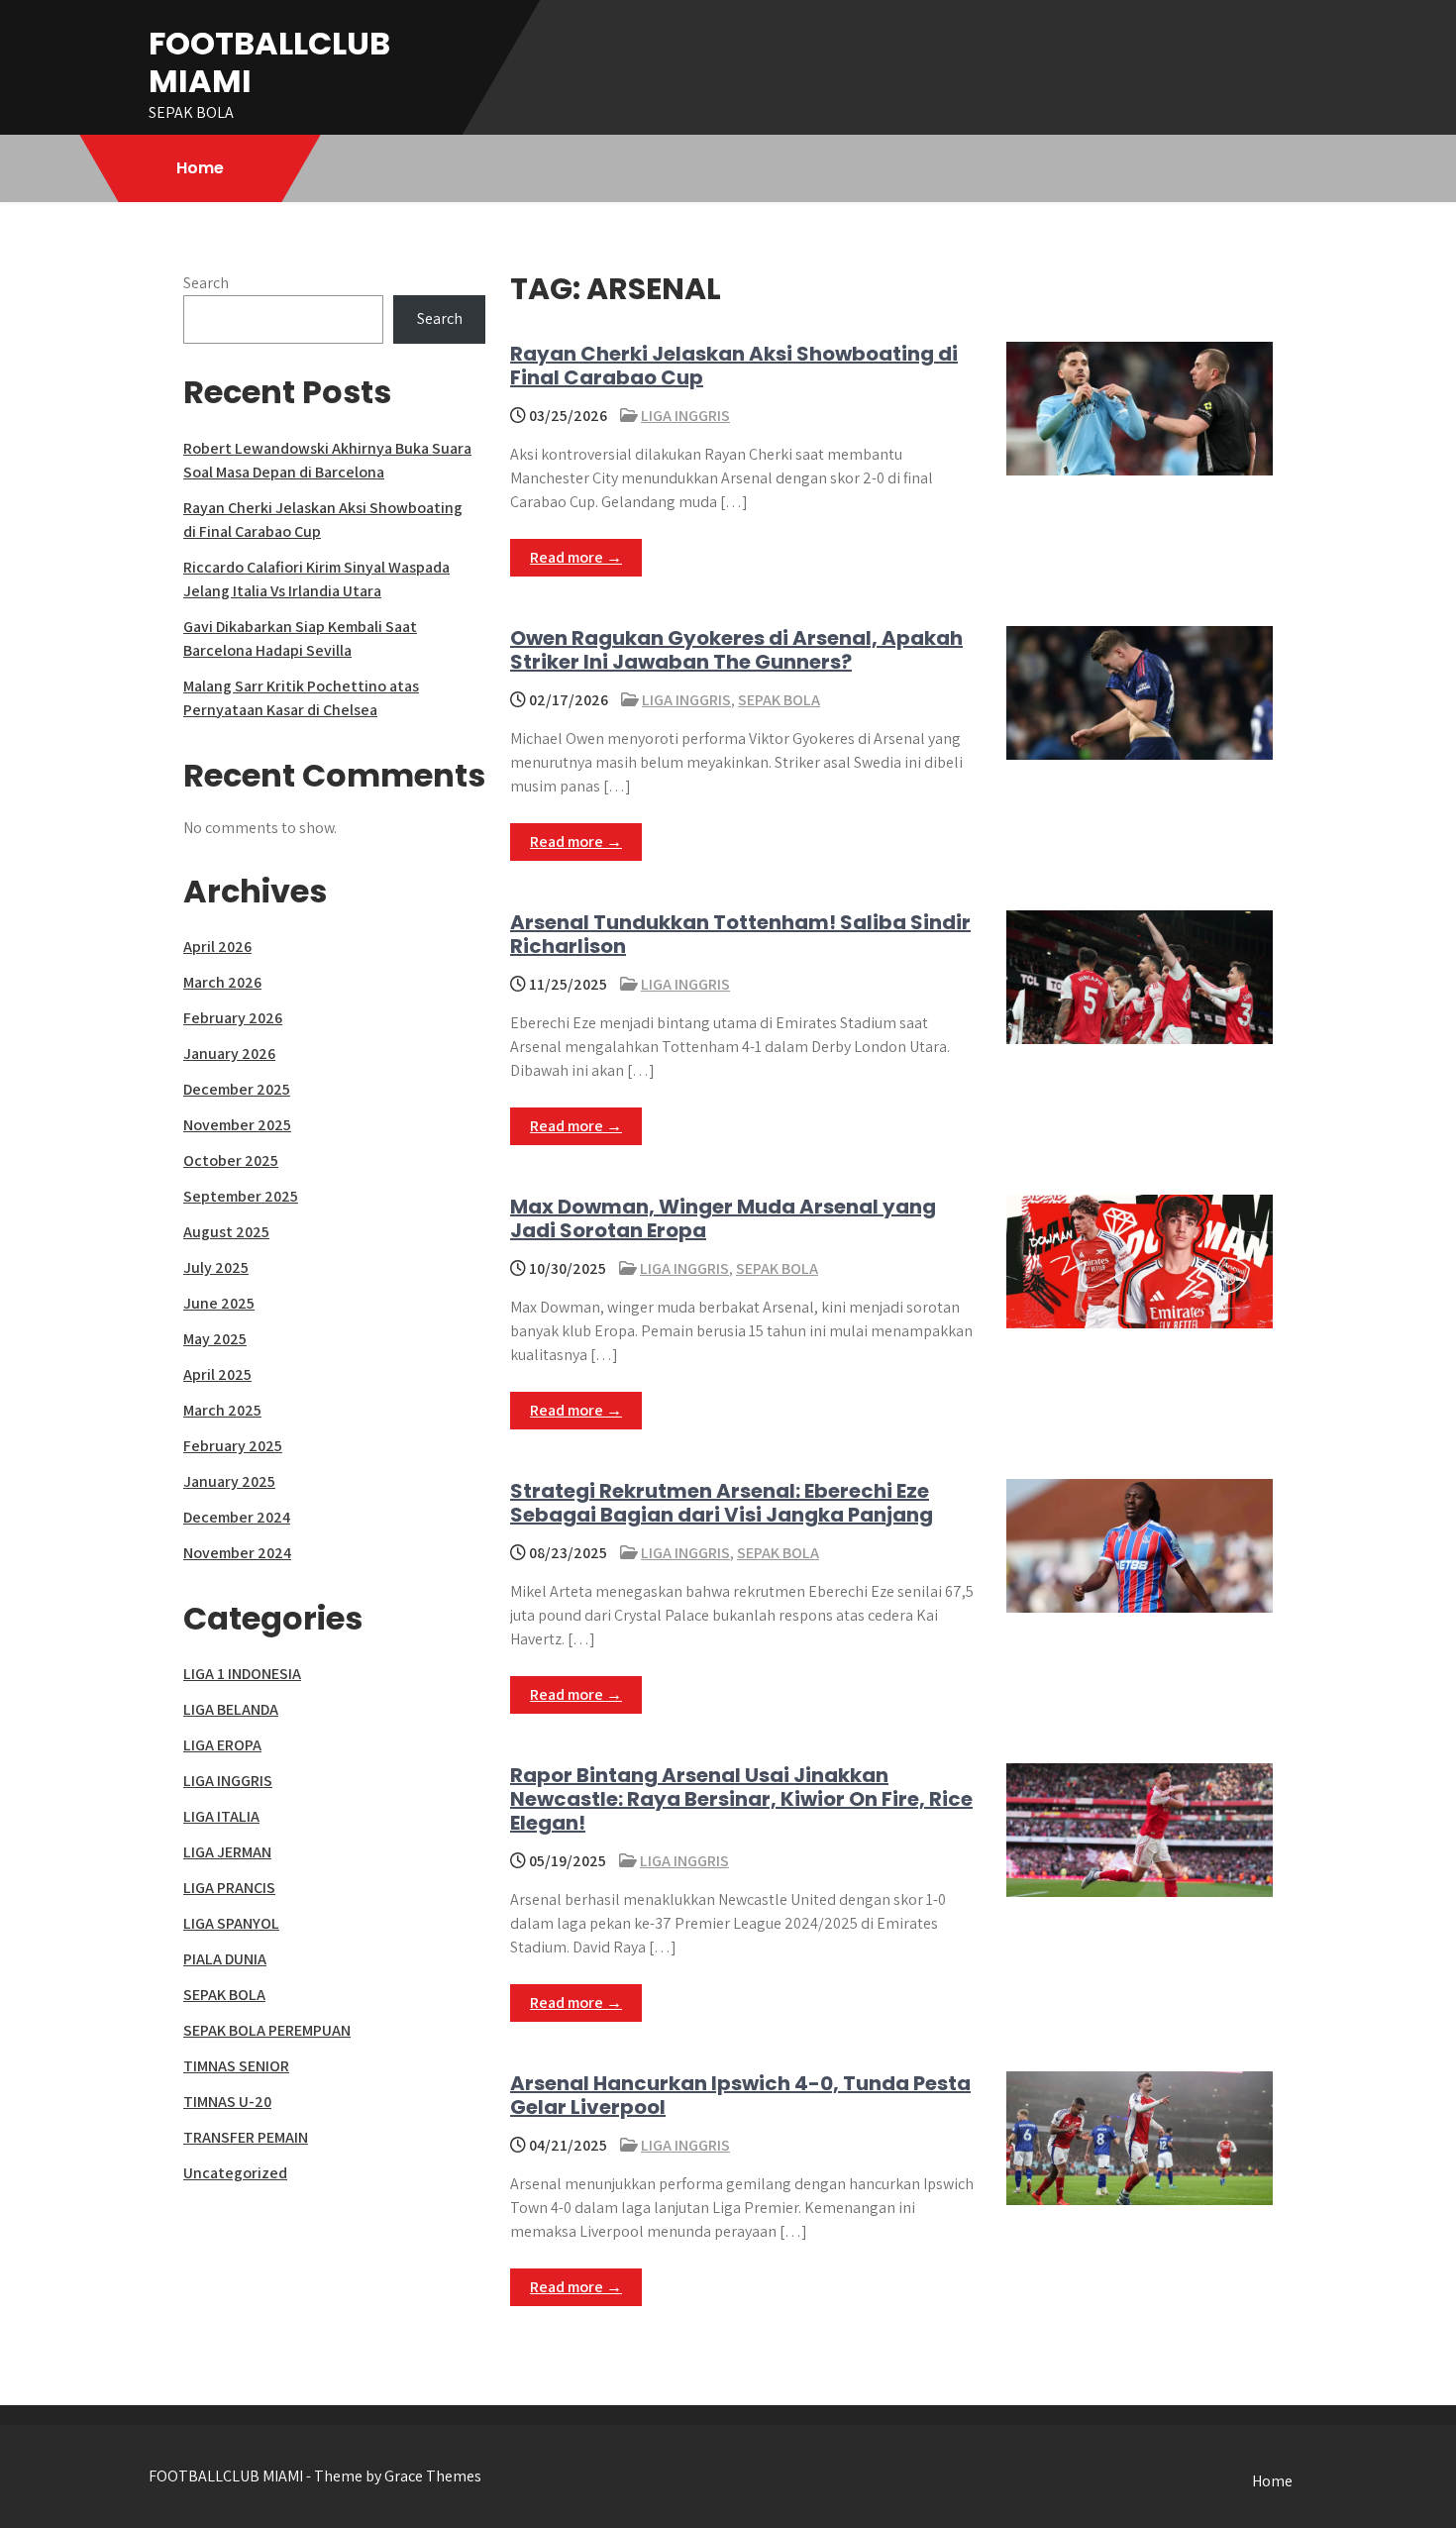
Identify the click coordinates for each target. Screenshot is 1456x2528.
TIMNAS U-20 (227, 2102)
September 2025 (241, 1196)
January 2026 (229, 1053)
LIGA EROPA (222, 1745)
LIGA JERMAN (227, 1852)
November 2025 (237, 1125)
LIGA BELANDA (231, 1709)
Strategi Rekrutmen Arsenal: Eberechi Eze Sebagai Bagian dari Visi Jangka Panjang (722, 1503)
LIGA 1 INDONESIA (242, 1674)
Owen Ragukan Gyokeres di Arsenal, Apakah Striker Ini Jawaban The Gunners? (736, 650)
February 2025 (233, 1446)
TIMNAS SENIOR (236, 2066)
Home (200, 168)
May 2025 (215, 1339)
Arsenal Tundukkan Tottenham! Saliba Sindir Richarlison (740, 934)
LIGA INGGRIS (685, 416)
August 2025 (226, 1232)
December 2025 (237, 1089)
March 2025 (222, 1410)
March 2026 (222, 982)
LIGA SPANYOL (231, 1923)
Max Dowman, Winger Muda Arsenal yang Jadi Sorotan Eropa (723, 1218)
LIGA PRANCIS (229, 1888)
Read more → (576, 557)
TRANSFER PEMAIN (246, 2137)
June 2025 (219, 1303)
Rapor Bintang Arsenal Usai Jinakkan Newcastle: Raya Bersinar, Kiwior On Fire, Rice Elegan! (741, 1799)
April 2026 (217, 947)
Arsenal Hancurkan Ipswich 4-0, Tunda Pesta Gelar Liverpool (740, 2095)
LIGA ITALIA (221, 1816)
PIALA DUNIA (225, 1959)
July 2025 (216, 1267)
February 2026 (233, 1018)
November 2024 (237, 1553)
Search (206, 283)
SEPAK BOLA (779, 700)
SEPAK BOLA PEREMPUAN (267, 2030)
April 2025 (217, 1374)
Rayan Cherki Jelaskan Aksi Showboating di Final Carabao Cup (734, 366)
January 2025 (229, 1481)
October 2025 (231, 1160)
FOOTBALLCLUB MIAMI (269, 62)
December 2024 (237, 1517)
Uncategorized (235, 2173)
